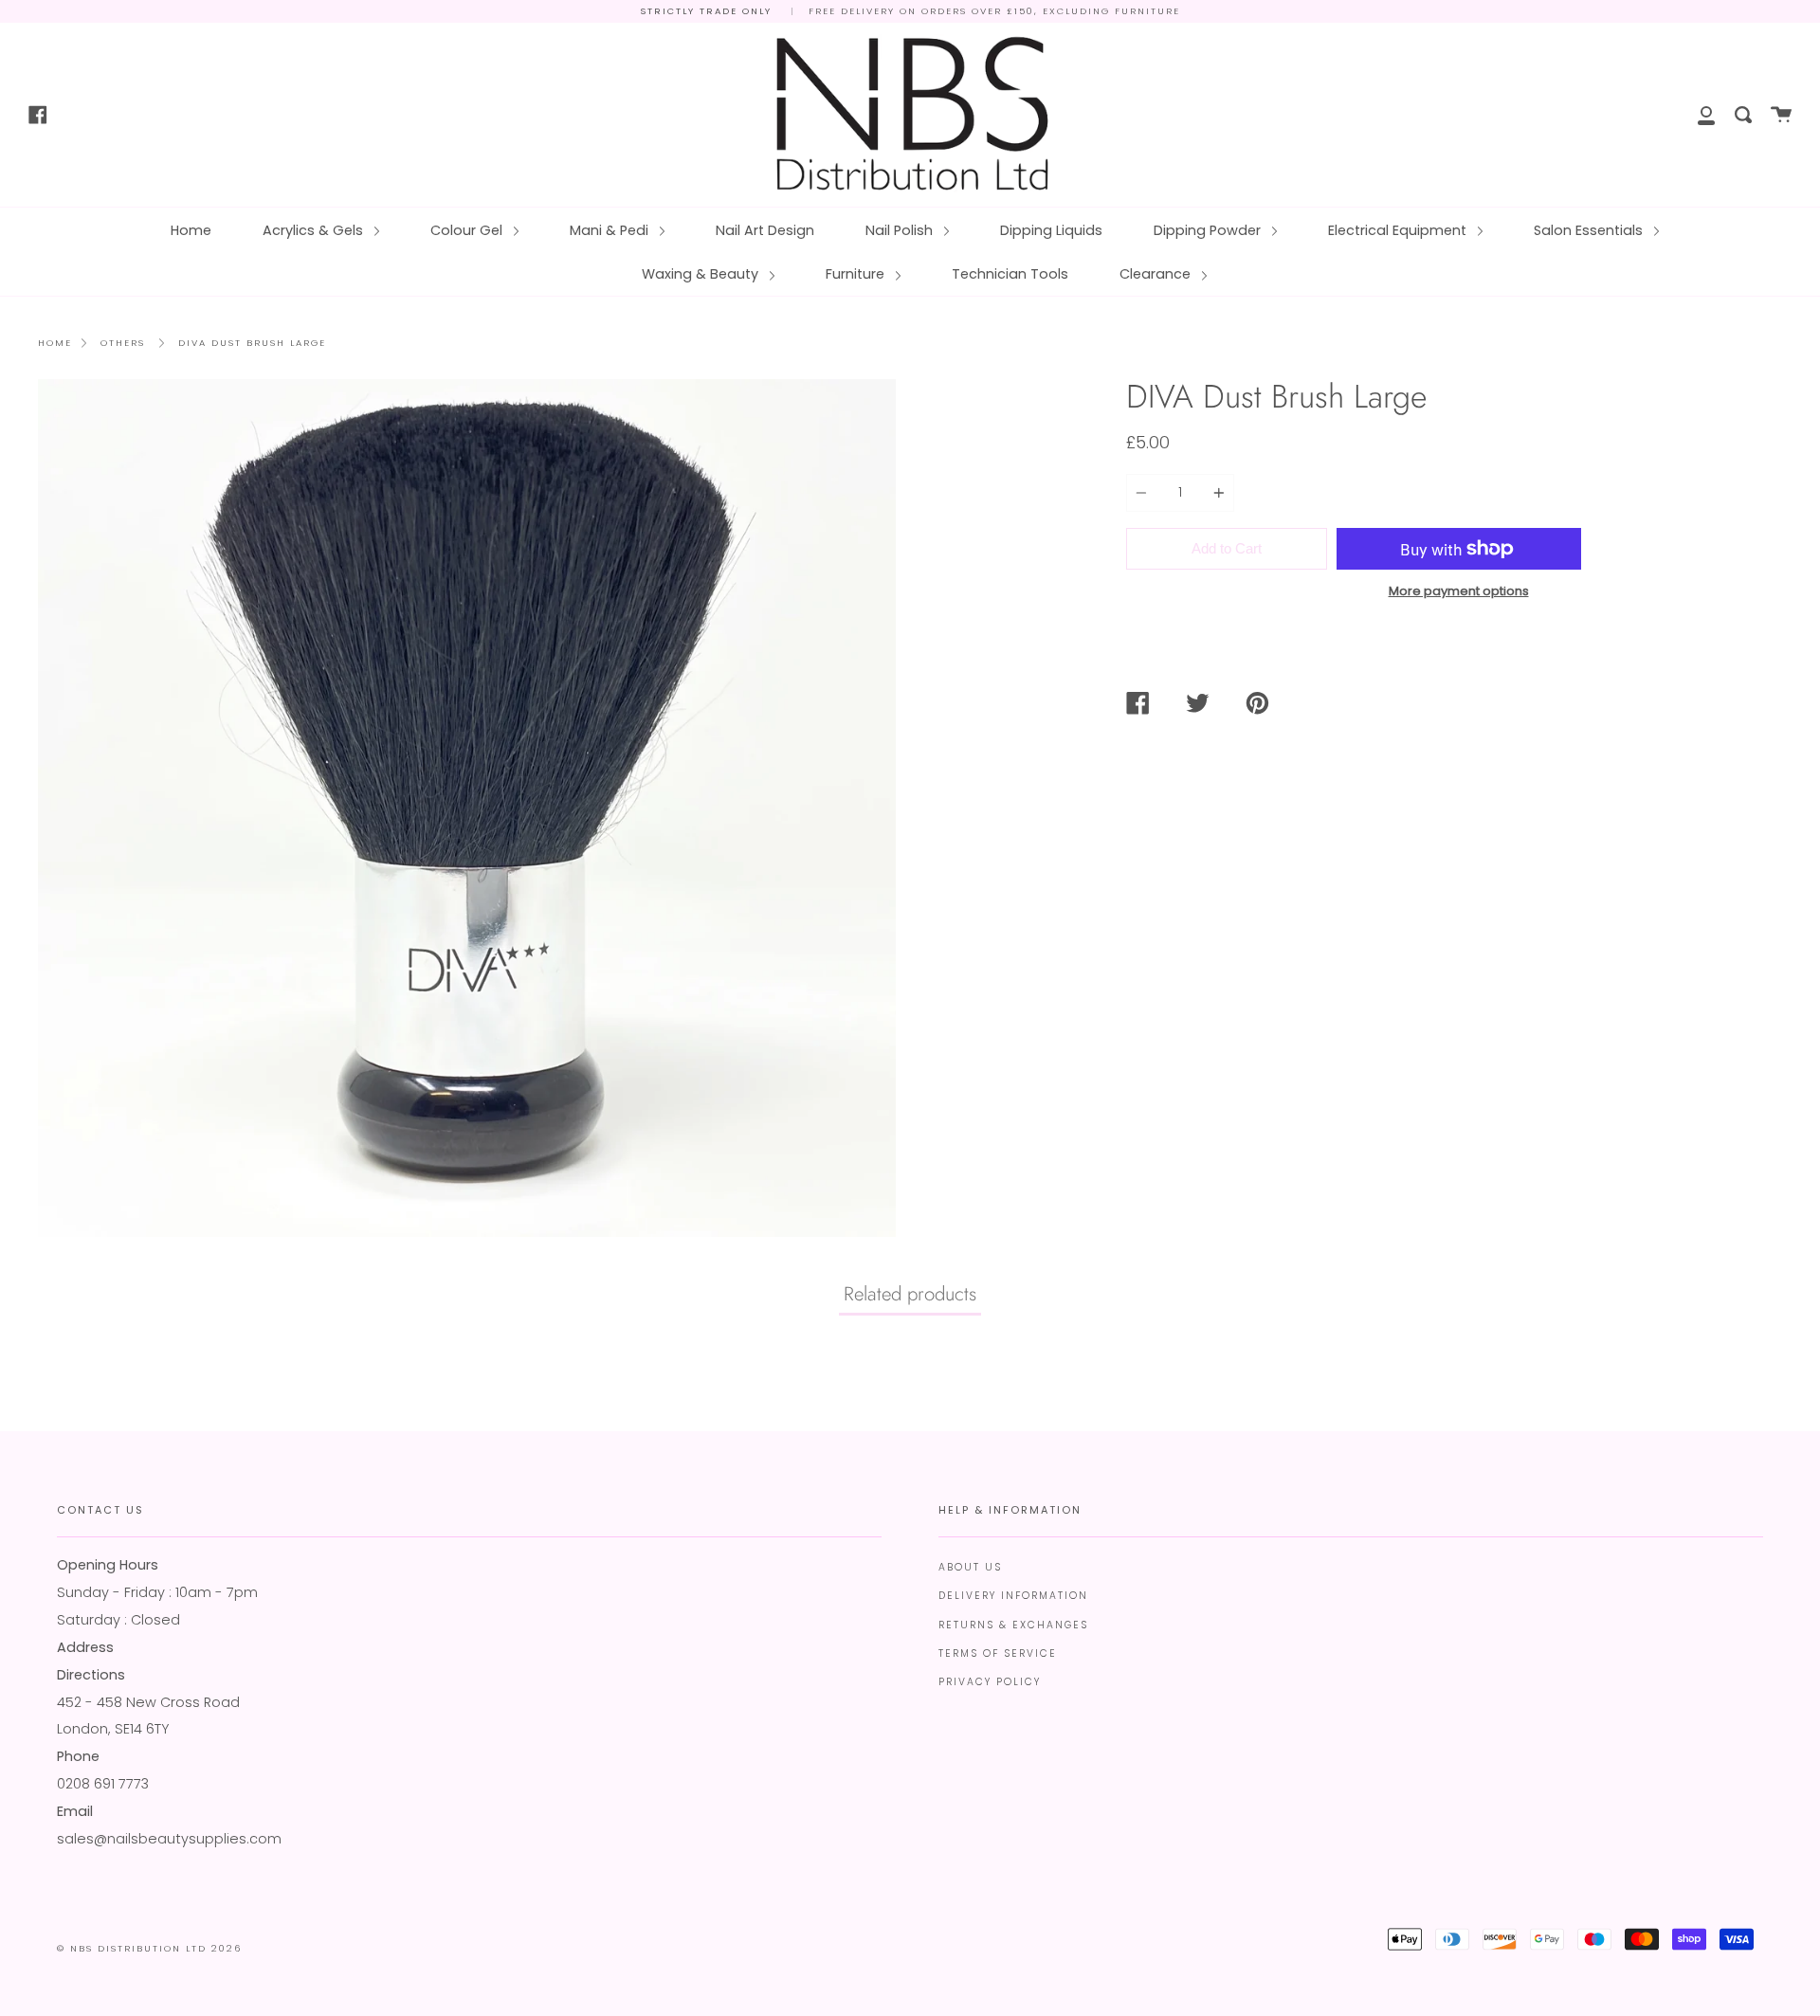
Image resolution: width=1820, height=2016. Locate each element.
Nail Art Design (765, 230)
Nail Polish (901, 230)
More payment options (1459, 591)
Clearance (1157, 274)
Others (123, 343)
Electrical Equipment (1399, 230)
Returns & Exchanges (1013, 1625)
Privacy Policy (990, 1682)
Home (191, 230)
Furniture (857, 274)
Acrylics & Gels (315, 230)
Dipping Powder (1209, 230)
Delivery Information (1013, 1596)
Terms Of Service (998, 1653)
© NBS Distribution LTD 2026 (149, 1948)
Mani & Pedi (611, 230)
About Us (970, 1567)
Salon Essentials (1590, 230)
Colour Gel (468, 230)
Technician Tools (1010, 274)
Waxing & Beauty (702, 274)
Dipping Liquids (1051, 230)
